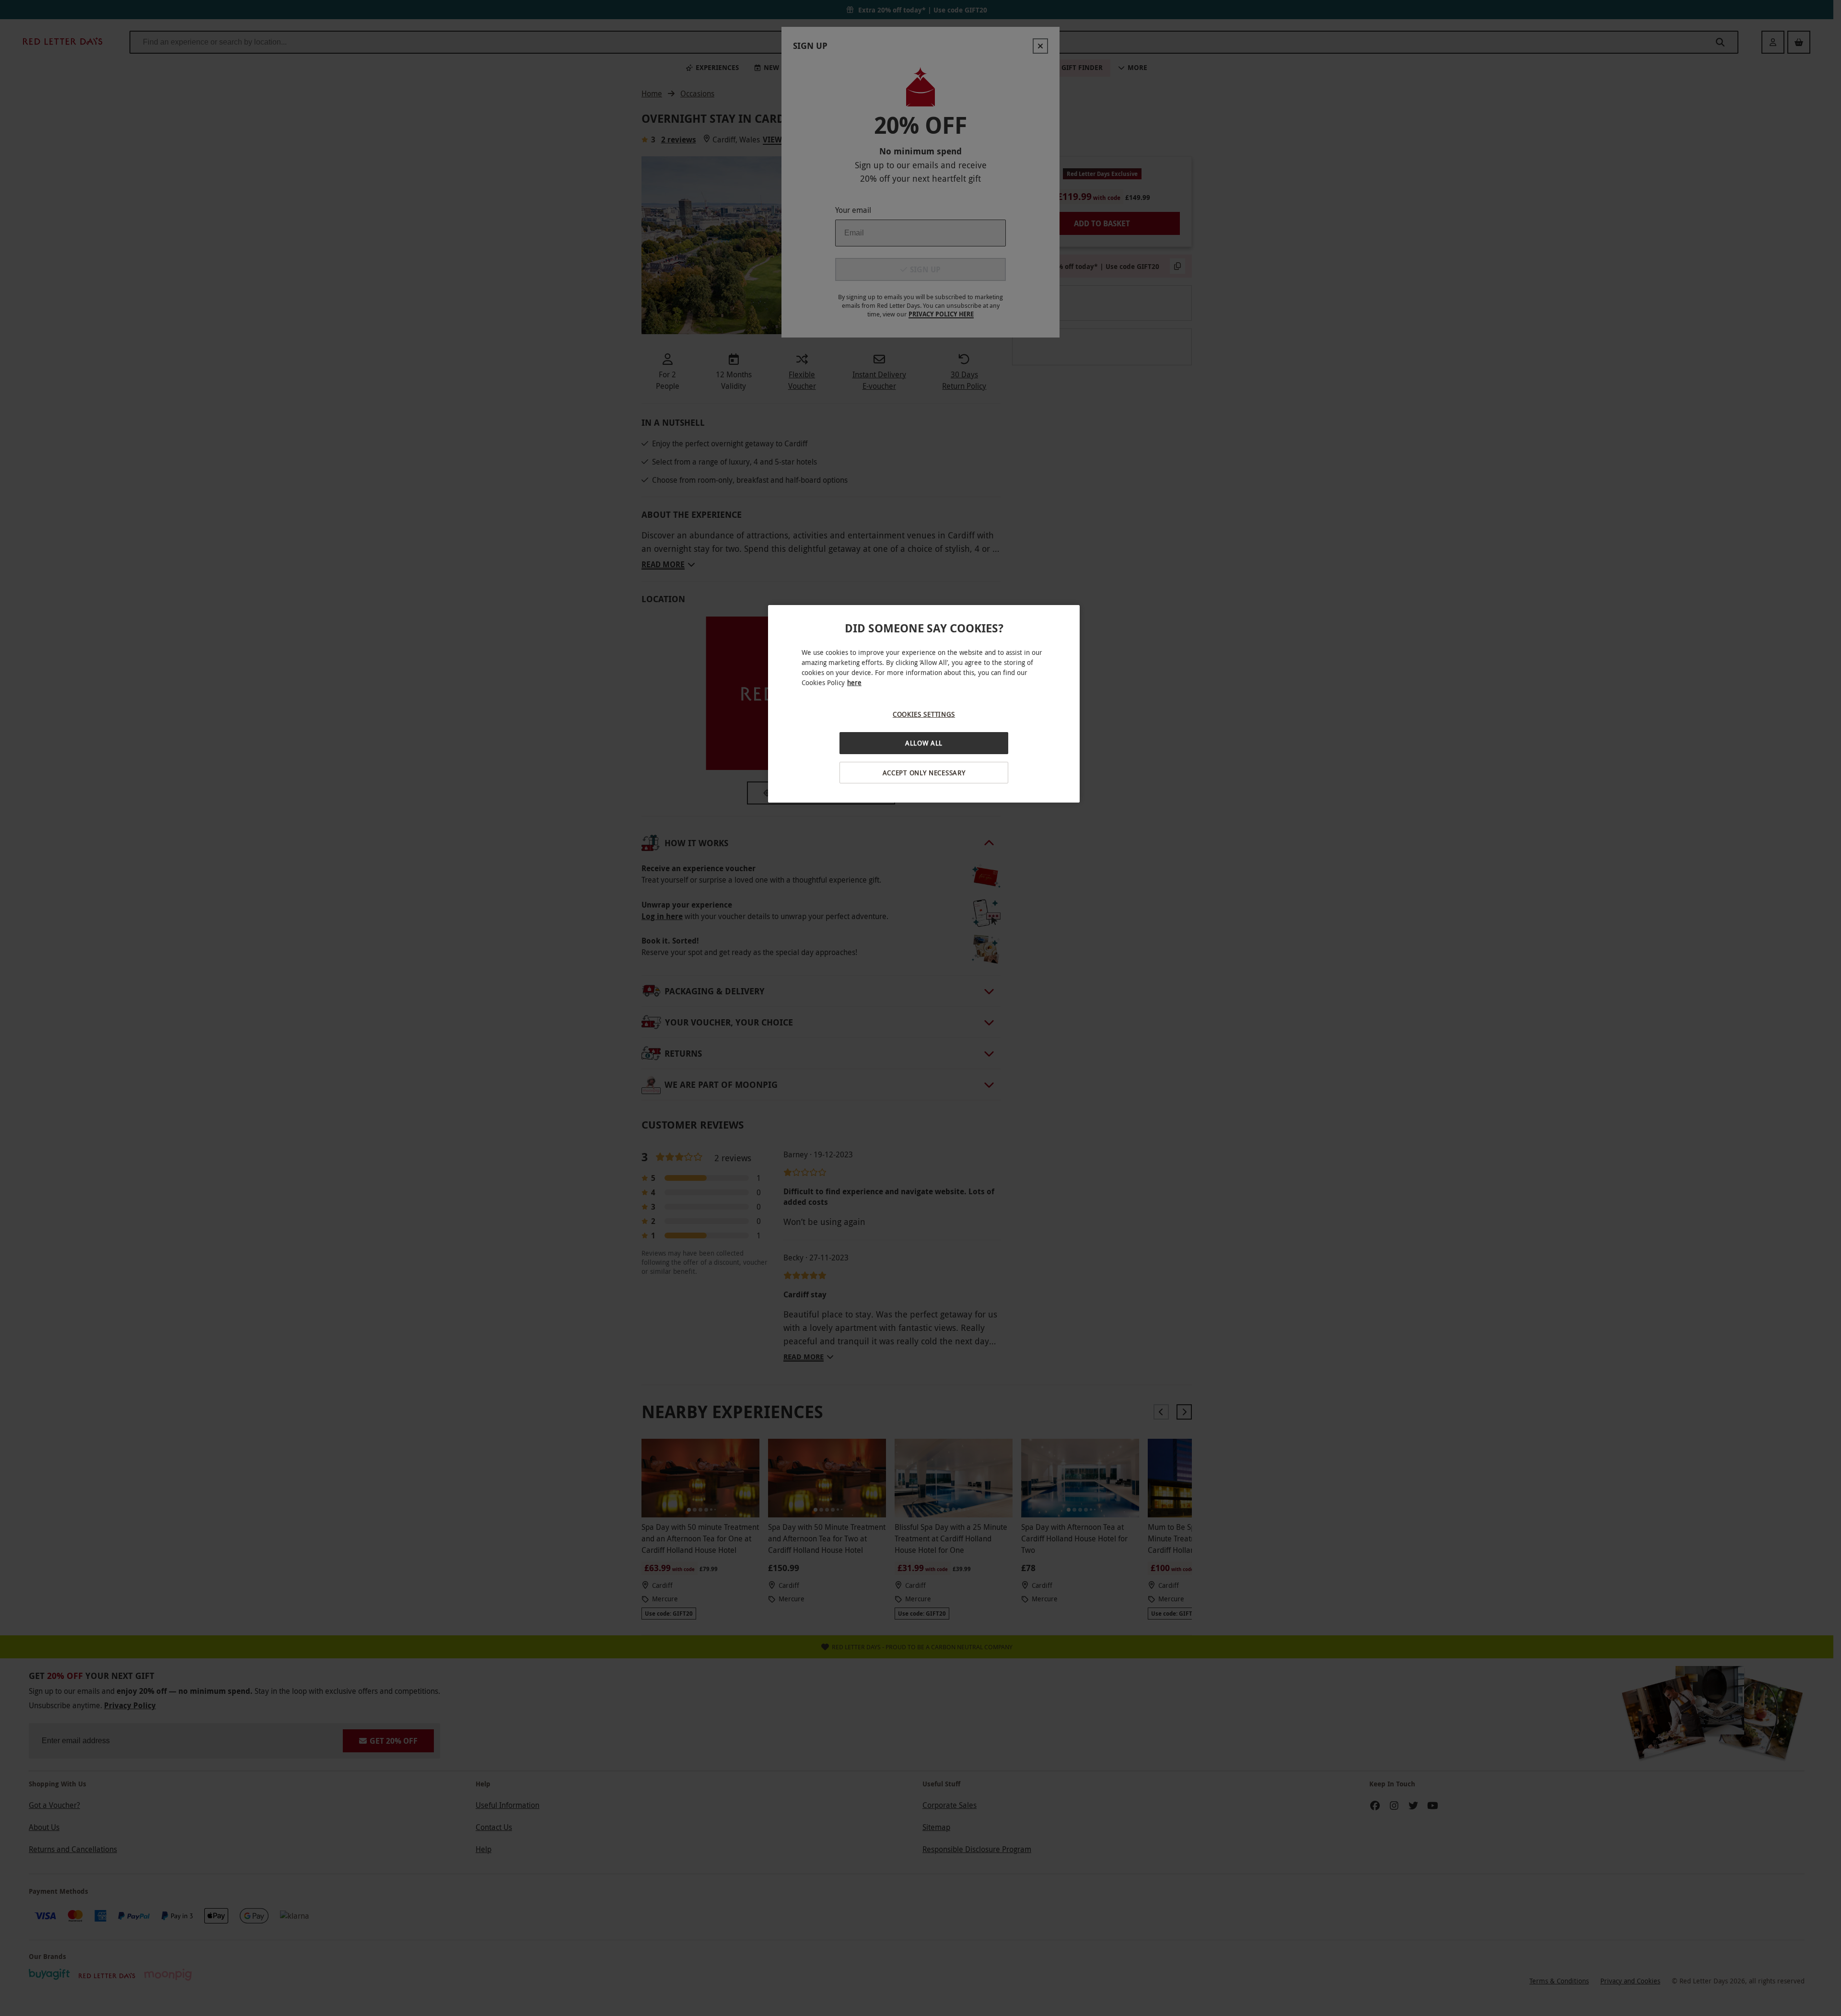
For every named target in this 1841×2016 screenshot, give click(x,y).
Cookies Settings (924, 714)
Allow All (924, 743)
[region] (924, 704)
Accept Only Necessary (924, 773)
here (854, 682)
